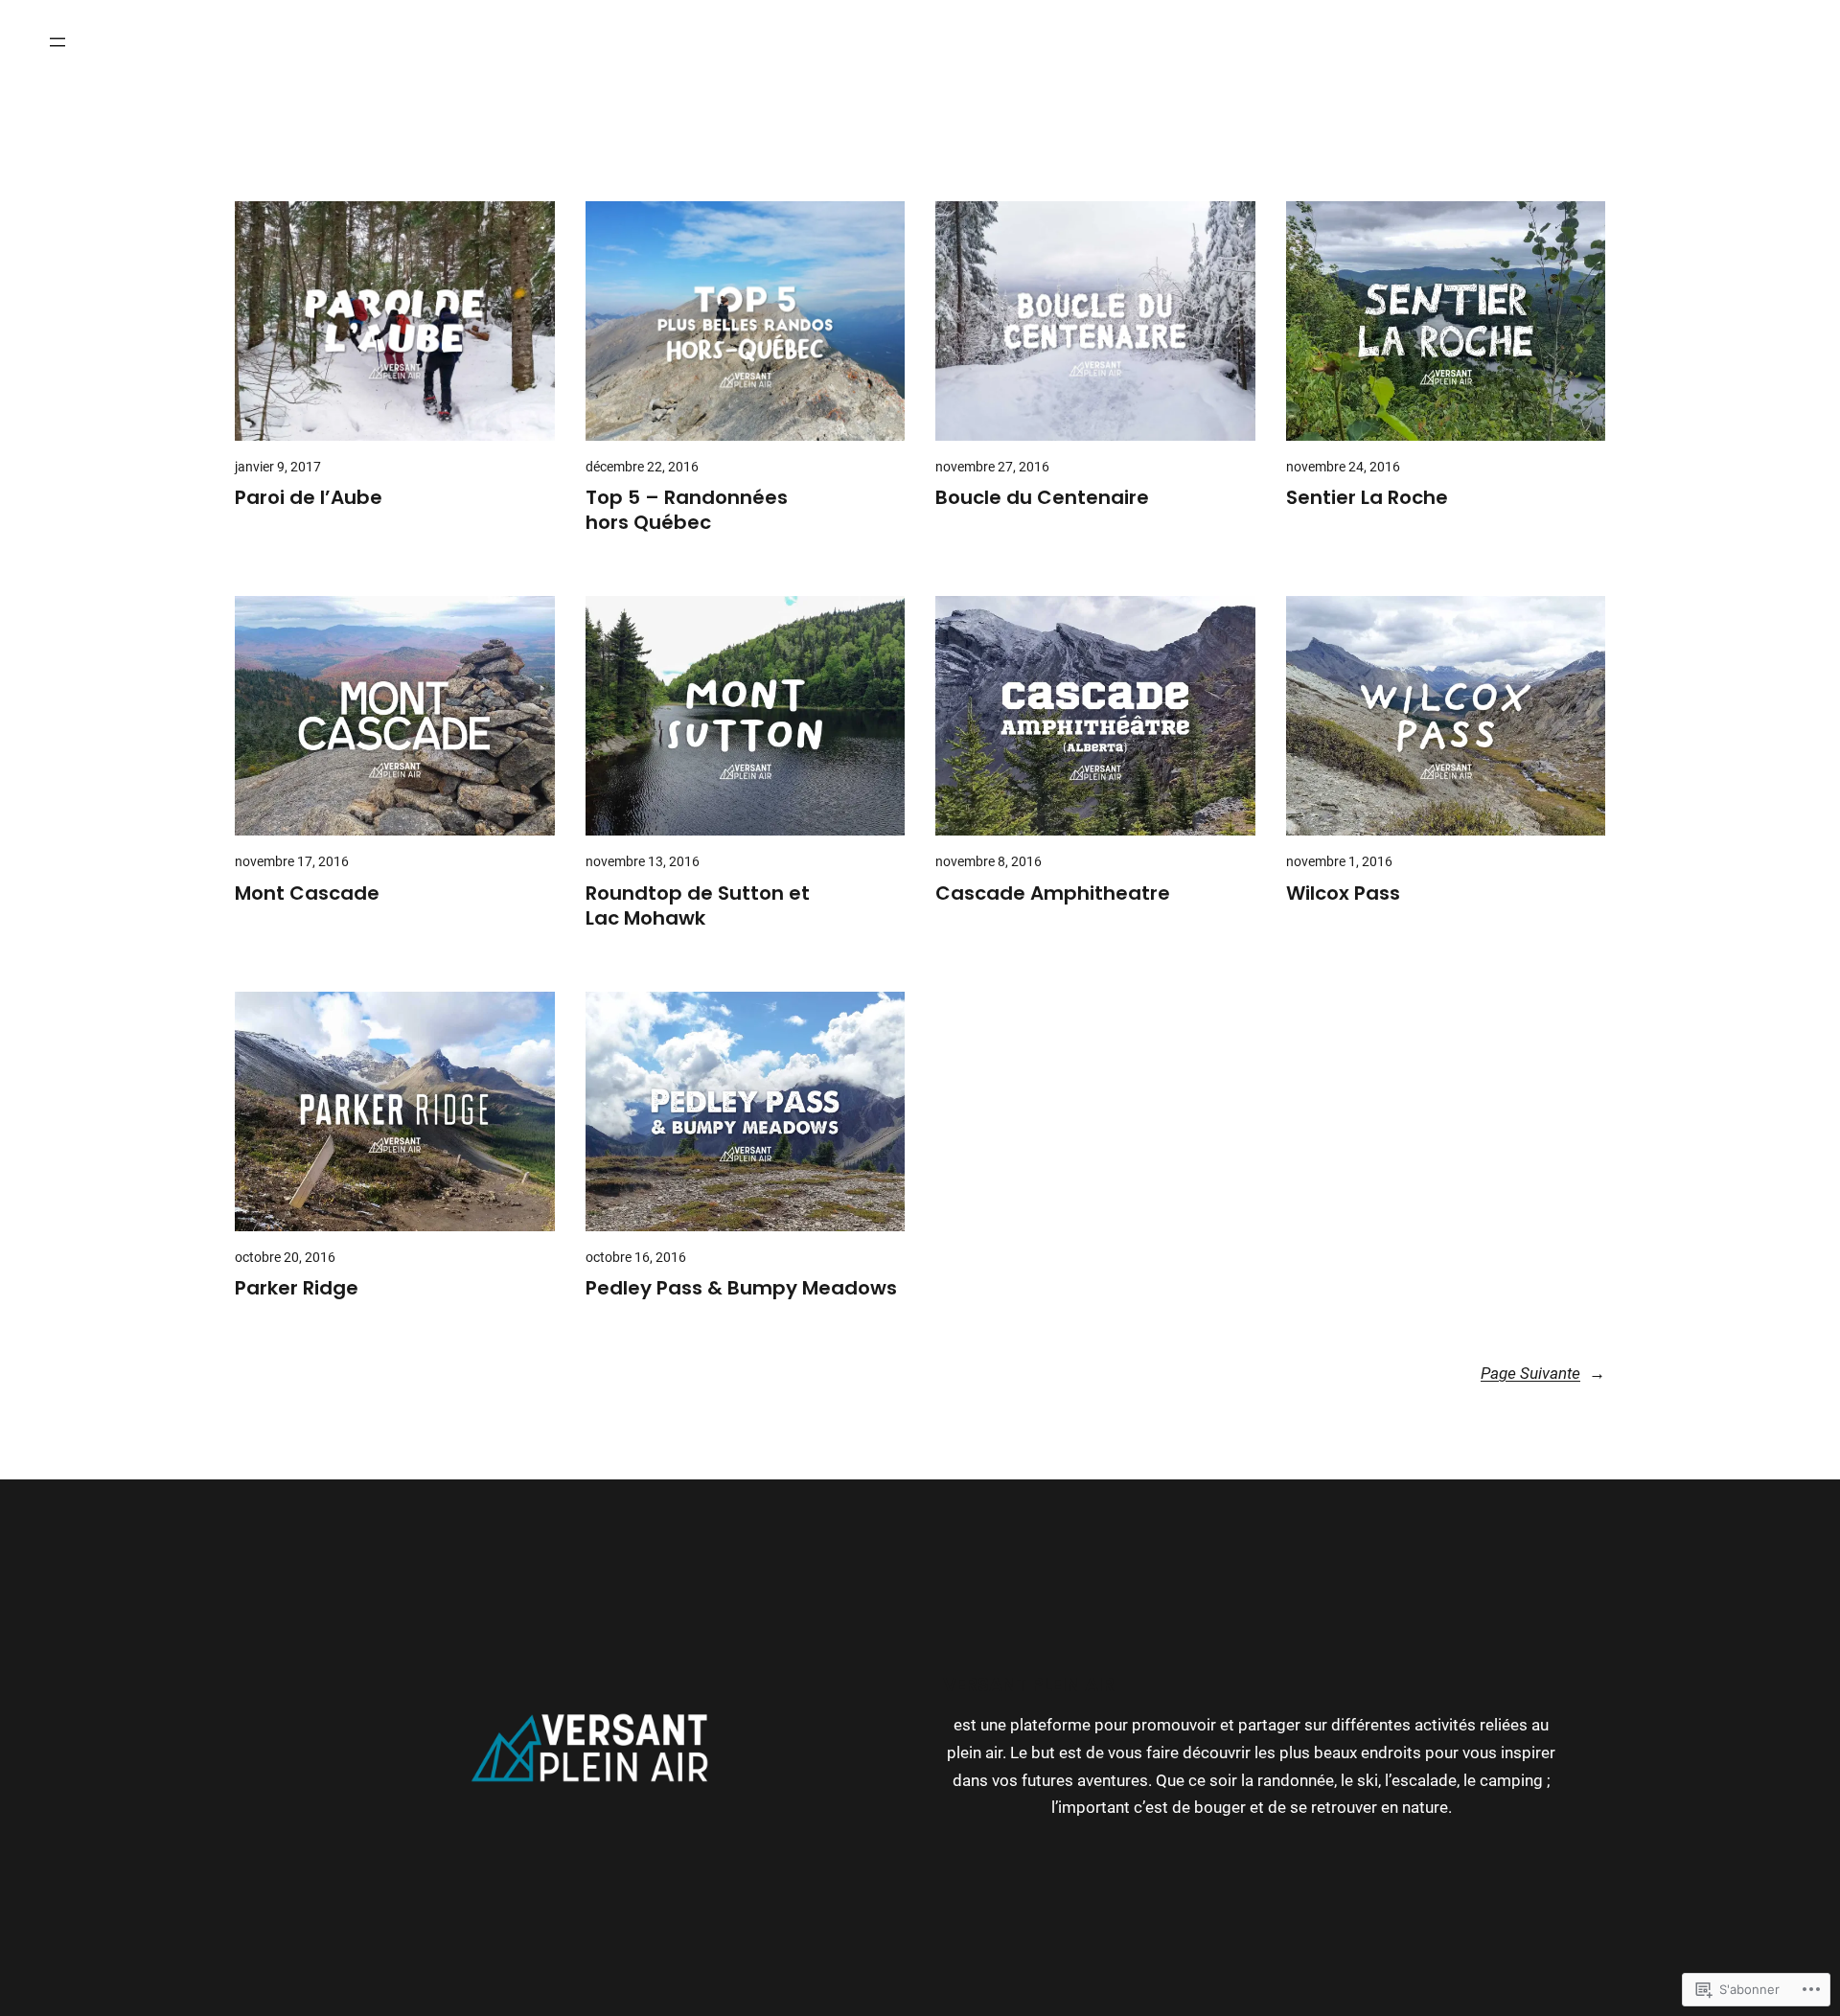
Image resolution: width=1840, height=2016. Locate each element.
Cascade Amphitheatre (1053, 893)
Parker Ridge (297, 1288)
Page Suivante (1543, 1374)
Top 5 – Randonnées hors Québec (687, 510)
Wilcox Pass (1343, 893)
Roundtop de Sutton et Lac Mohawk (698, 905)
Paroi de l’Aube (309, 497)
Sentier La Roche (1367, 497)
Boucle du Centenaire (1042, 497)
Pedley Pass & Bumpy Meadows (741, 1288)
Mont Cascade (307, 893)
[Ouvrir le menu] (57, 42)
